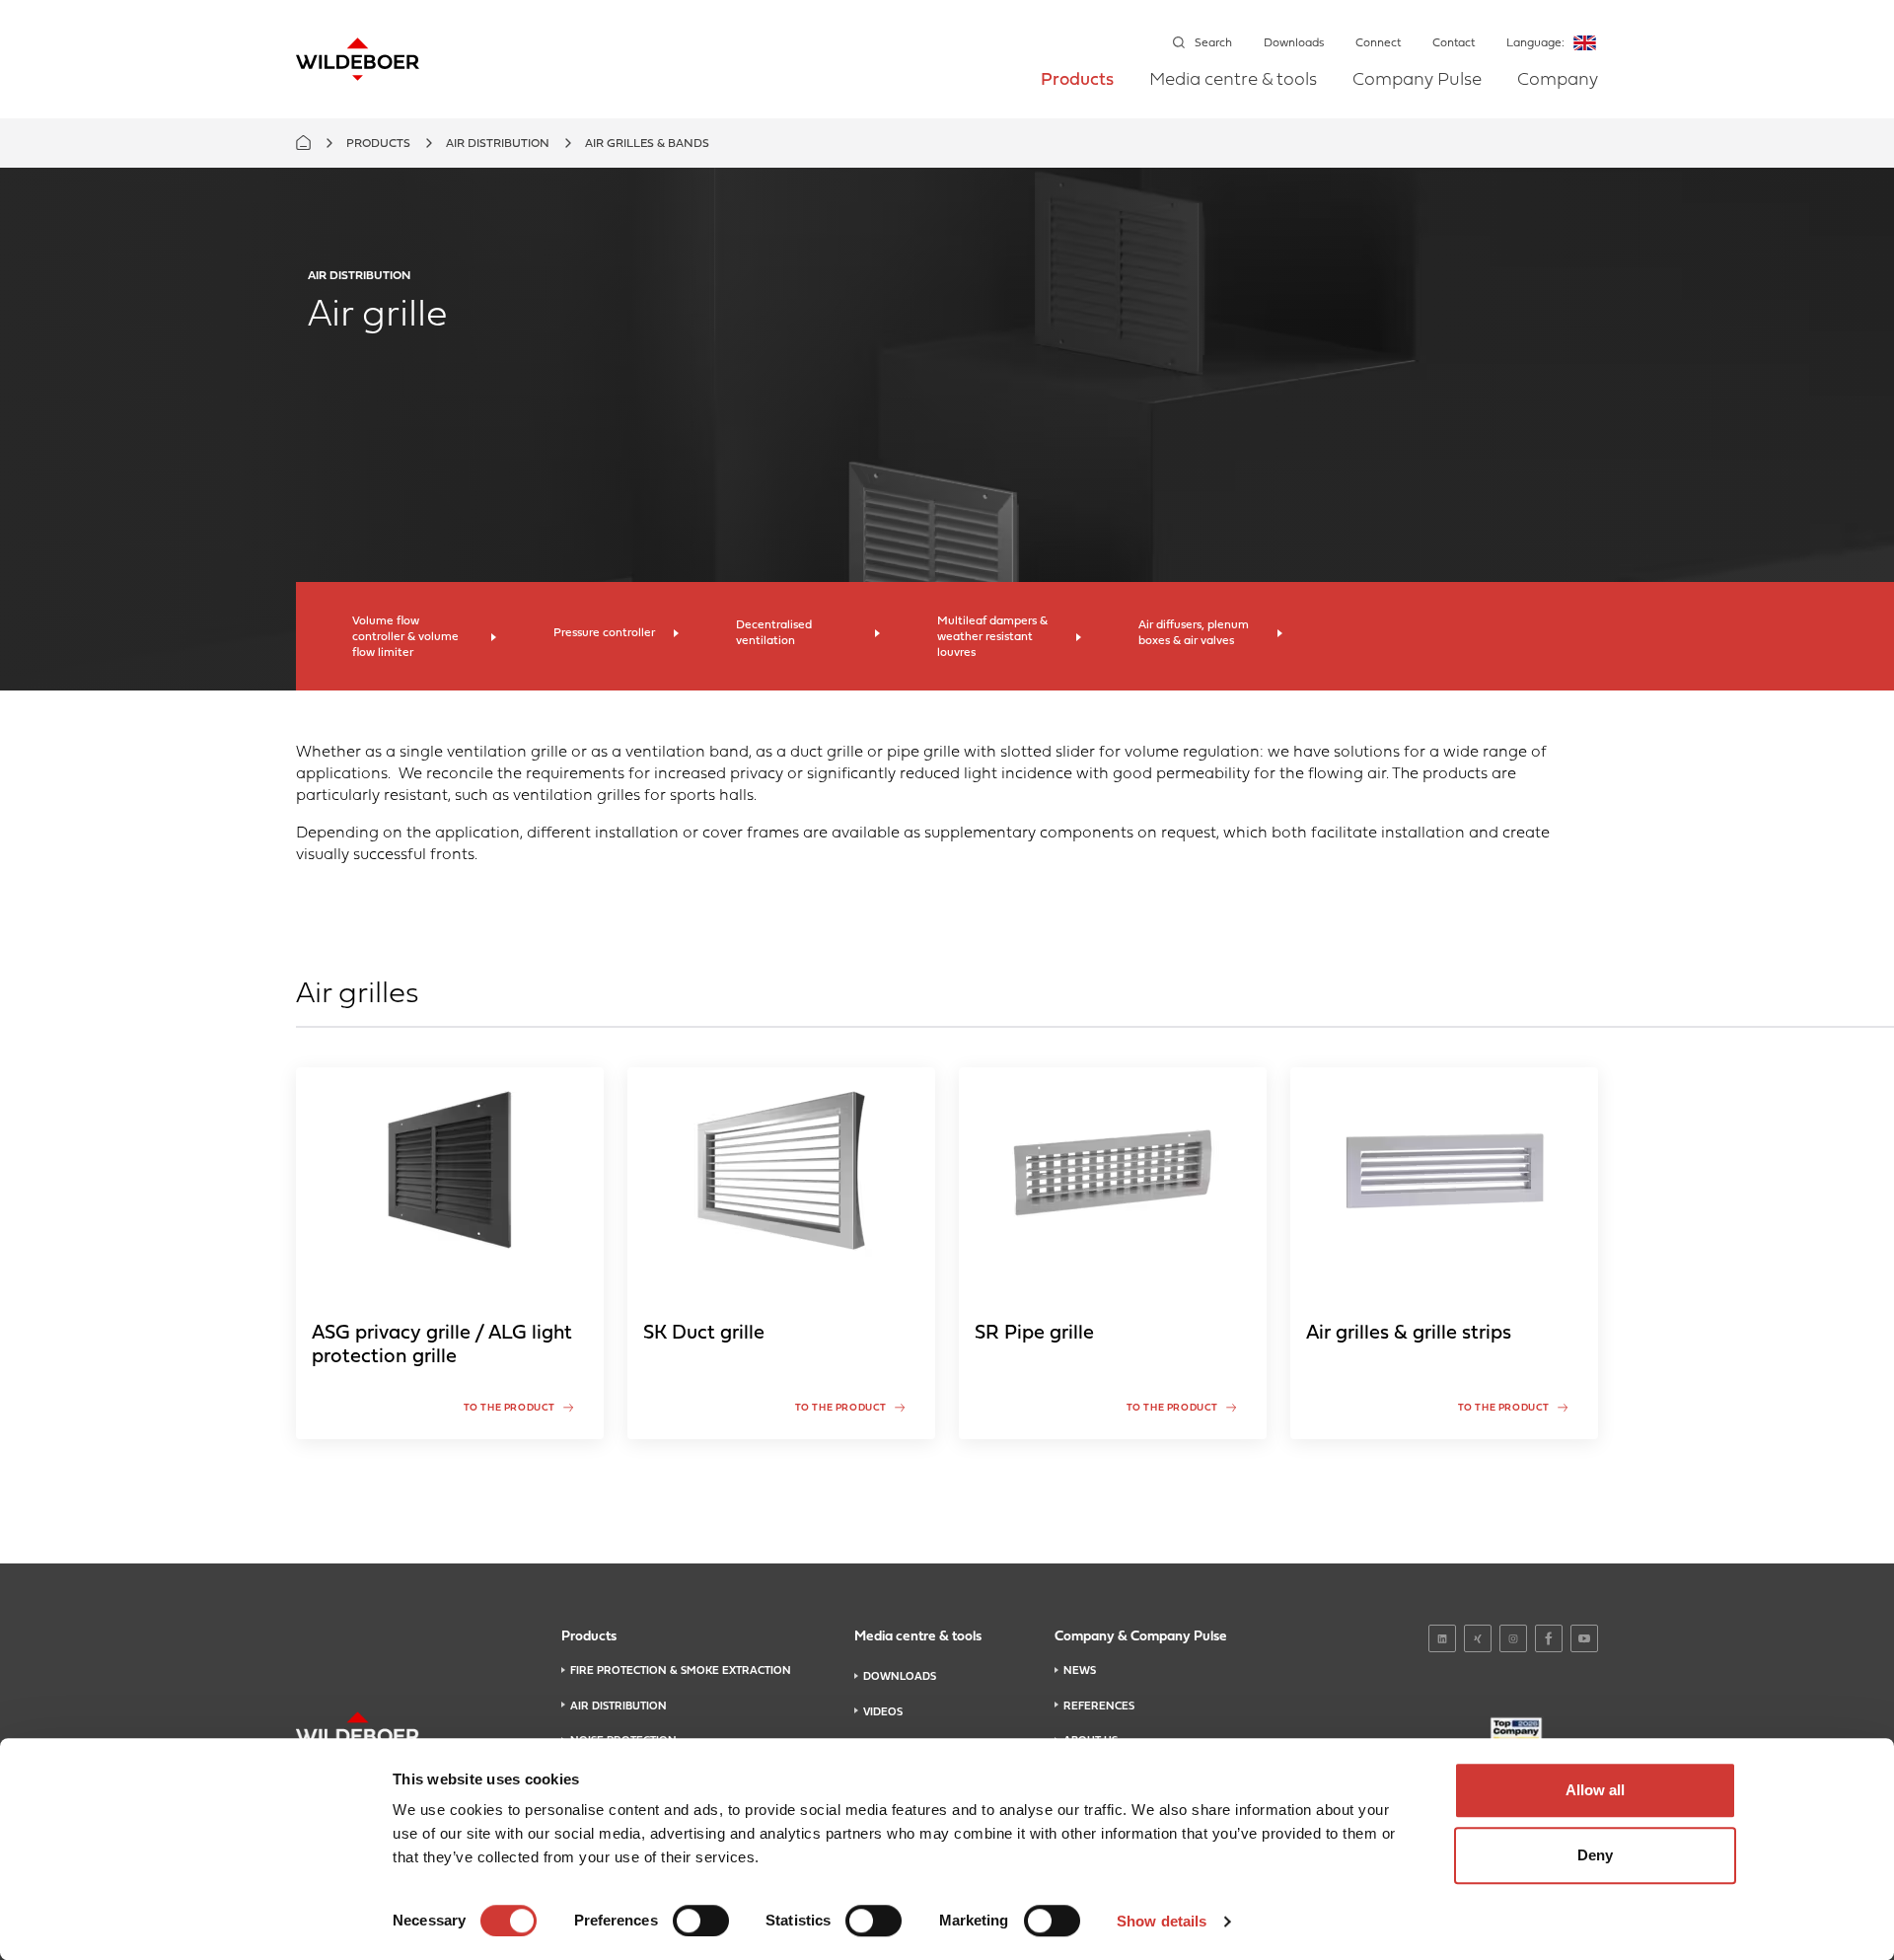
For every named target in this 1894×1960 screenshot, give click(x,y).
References (1099, 1706)
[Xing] (1478, 1638)
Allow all (1595, 1790)
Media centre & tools (1233, 81)
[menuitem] (1077, 94)
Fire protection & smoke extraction (681, 1671)
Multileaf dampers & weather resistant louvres (992, 637)
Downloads (1294, 43)
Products (1077, 81)
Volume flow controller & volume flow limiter (405, 637)
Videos (883, 1712)
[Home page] (358, 59)
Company (1558, 81)
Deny (1595, 1855)
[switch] (701, 1921)
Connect (1378, 43)
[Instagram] (1513, 1638)
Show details (1162, 1921)
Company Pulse (1417, 81)
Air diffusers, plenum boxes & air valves (1194, 633)
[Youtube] (1584, 1638)
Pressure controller (604, 633)
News (1080, 1671)
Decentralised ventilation (774, 633)
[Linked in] (1442, 1638)
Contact (1454, 43)
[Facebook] (1549, 1638)
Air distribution (498, 144)
